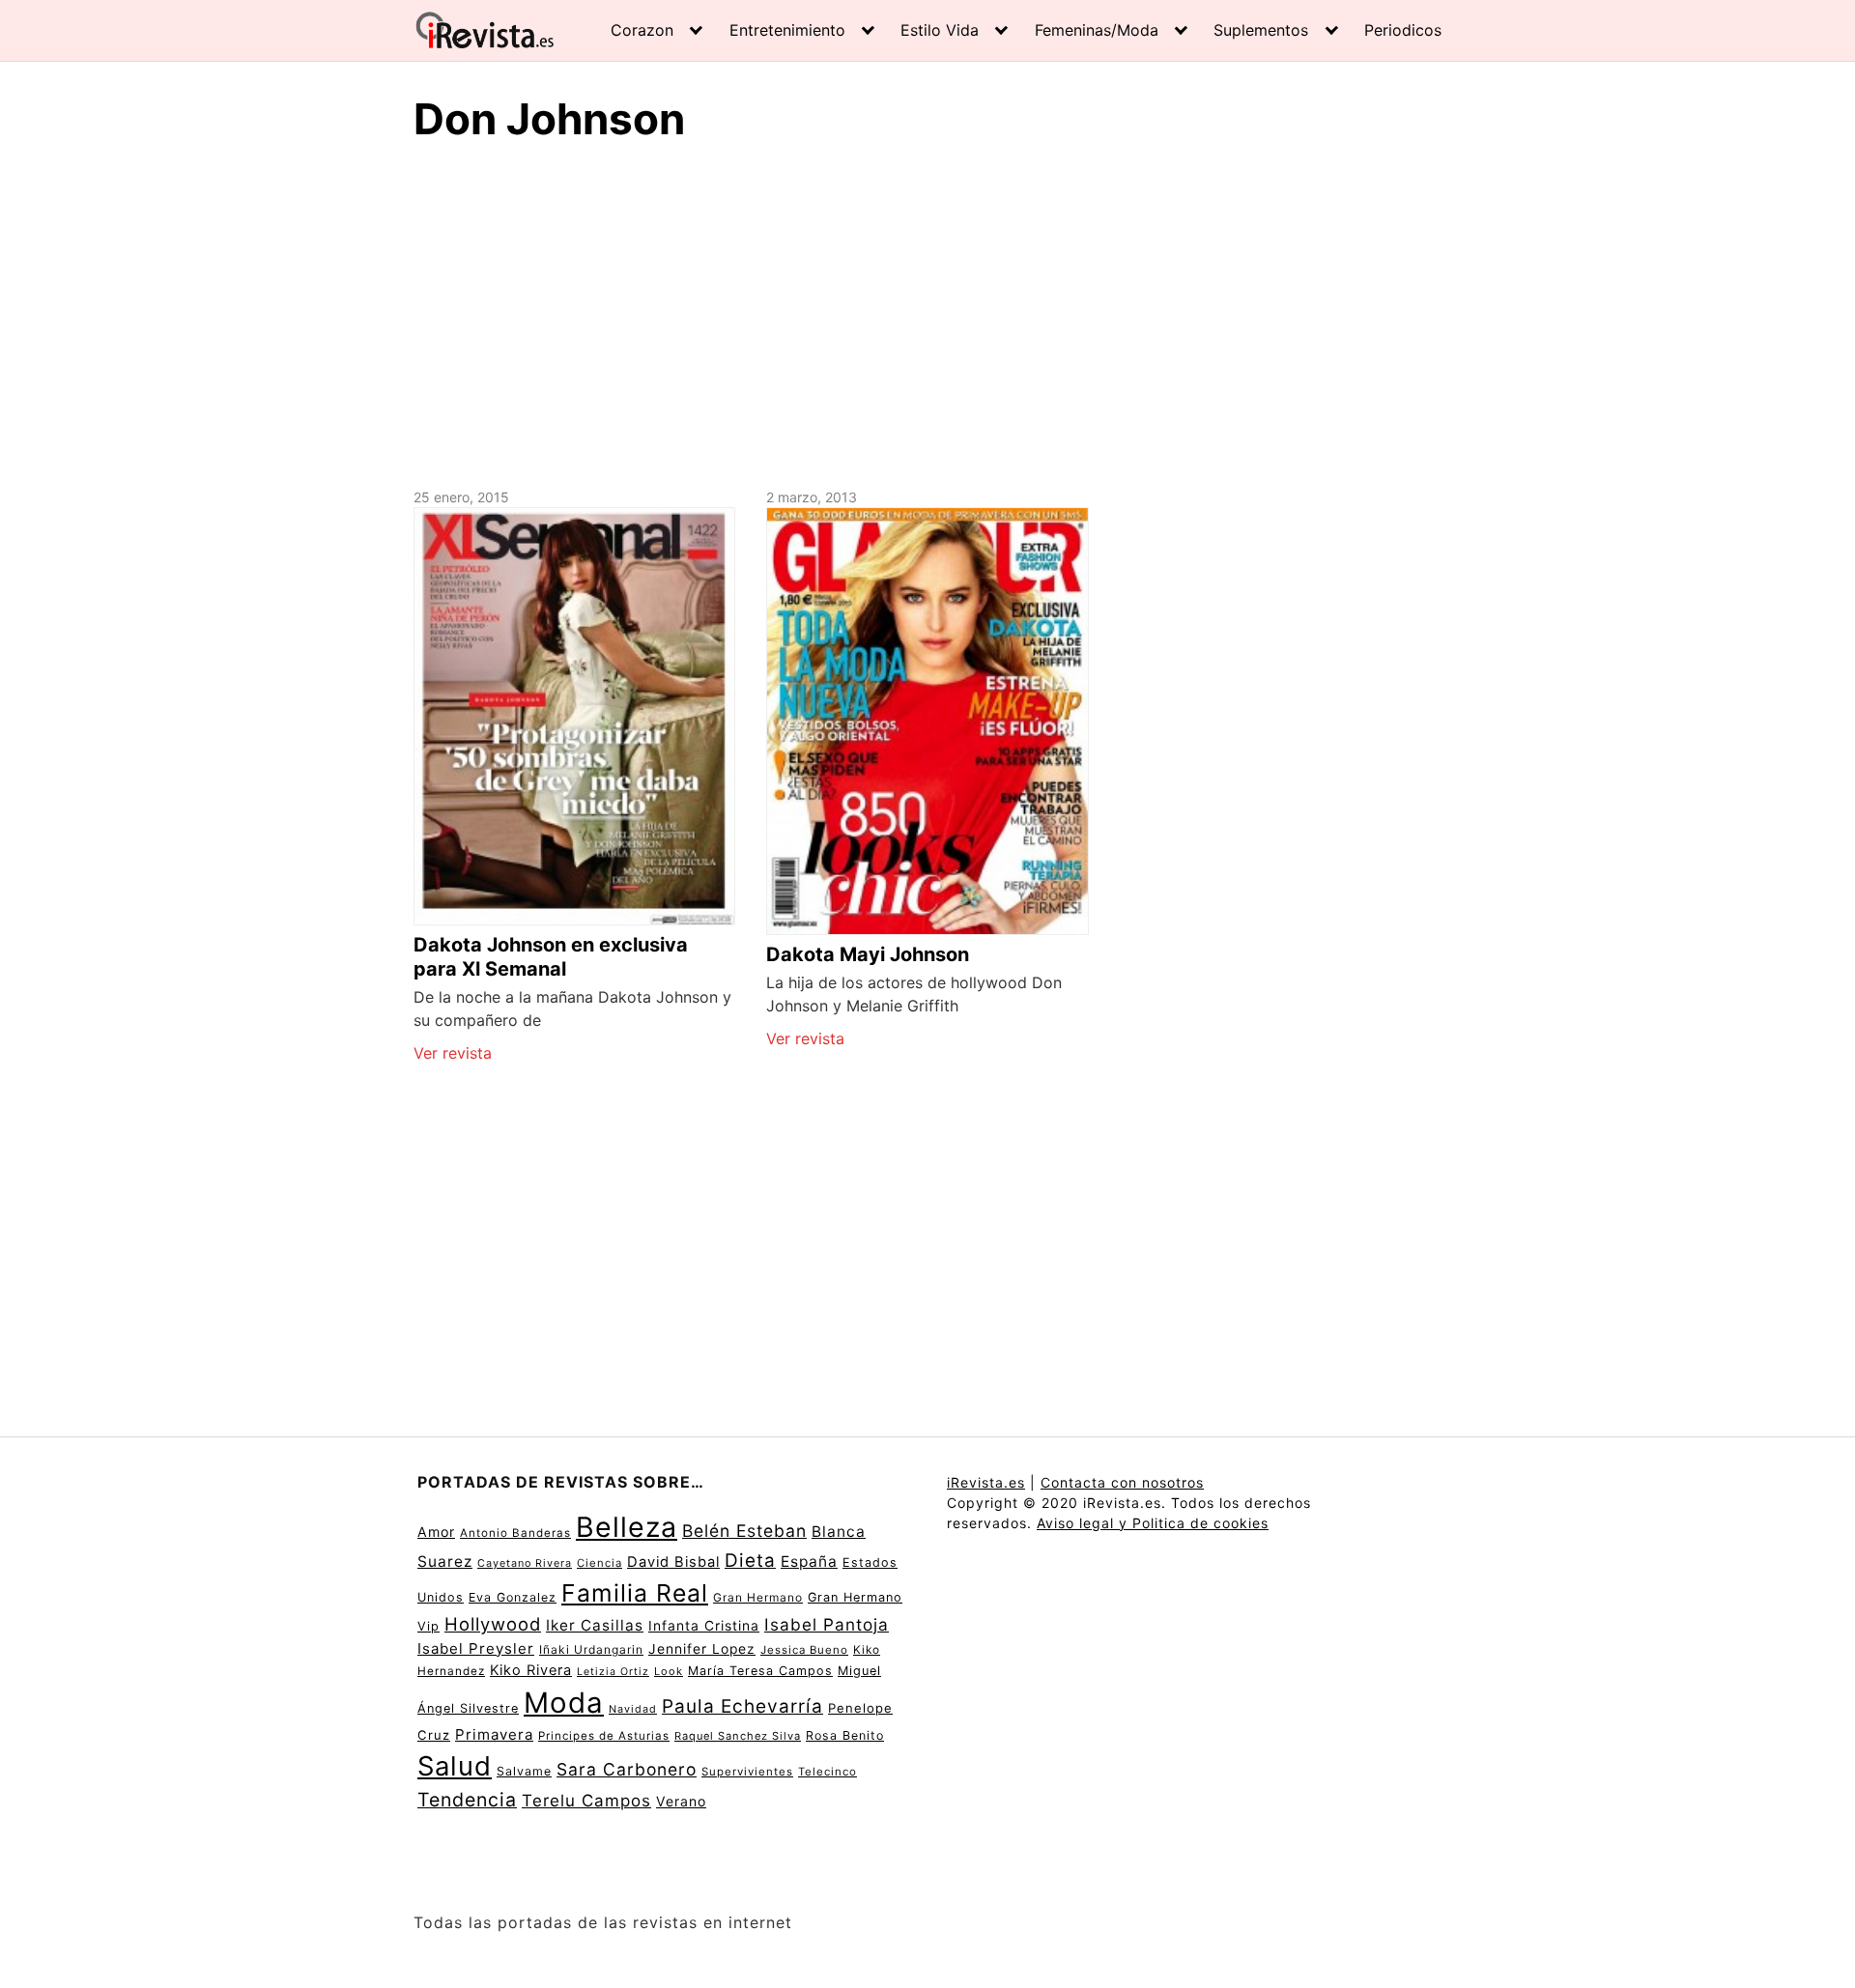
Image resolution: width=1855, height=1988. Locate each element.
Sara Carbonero (627, 1769)
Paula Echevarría (742, 1706)
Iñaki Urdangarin (591, 1649)
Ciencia (599, 1563)
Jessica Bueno (804, 1650)
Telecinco (828, 1772)
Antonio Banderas (515, 1533)
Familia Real (635, 1593)
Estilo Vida (940, 30)
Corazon (642, 30)
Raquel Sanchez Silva (738, 1736)
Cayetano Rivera (525, 1563)
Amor (436, 1532)
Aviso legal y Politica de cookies (1153, 1523)
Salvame (524, 1771)
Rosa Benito (845, 1735)
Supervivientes (747, 1772)
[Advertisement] (927, 312)
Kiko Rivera (531, 1670)
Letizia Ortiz (613, 1672)
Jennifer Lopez (702, 1649)
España (809, 1562)
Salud (455, 1766)
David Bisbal (673, 1562)
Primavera (494, 1734)
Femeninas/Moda (1097, 30)
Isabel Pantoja (827, 1624)
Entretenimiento (787, 30)
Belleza (627, 1527)
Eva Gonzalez (513, 1597)
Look (669, 1671)
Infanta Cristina (704, 1626)
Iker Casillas (595, 1625)
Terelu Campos (586, 1801)
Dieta (750, 1561)
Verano (681, 1801)
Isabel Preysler (476, 1648)
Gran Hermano (758, 1597)
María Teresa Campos (760, 1671)
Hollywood (493, 1624)
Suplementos (1261, 30)
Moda (564, 1703)
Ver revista (453, 1053)
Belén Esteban (744, 1531)
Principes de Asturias (604, 1736)
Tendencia (467, 1800)
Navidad (633, 1709)
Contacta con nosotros (1122, 1482)
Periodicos (1403, 30)
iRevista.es (986, 1482)
